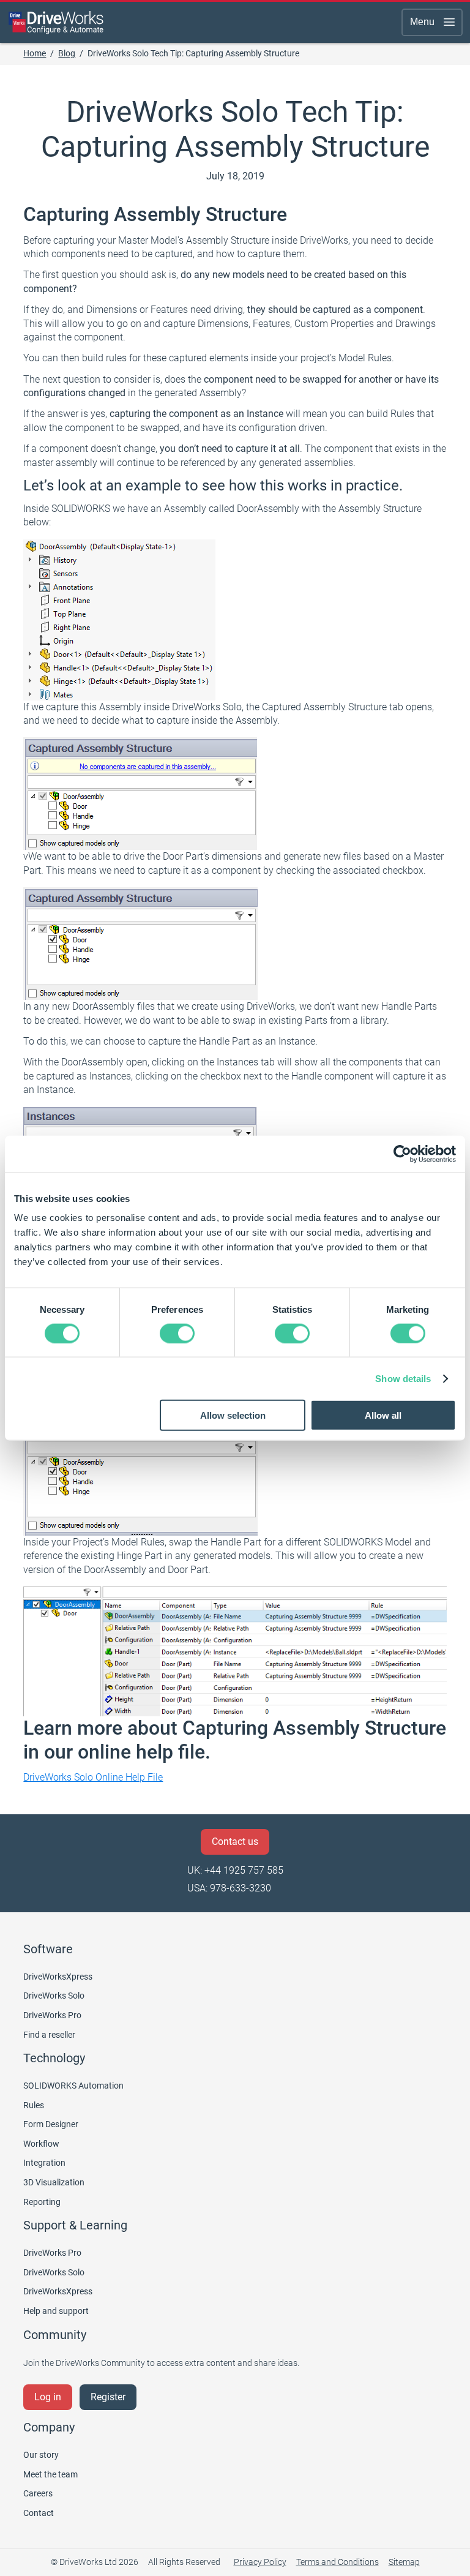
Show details (403, 1378)
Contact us (235, 1842)
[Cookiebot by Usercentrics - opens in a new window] (402, 1154)
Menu (422, 22)
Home (35, 53)
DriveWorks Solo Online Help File (93, 1777)
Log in (48, 2397)
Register (108, 2397)
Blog (67, 53)
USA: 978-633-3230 (229, 1888)
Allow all (383, 1415)
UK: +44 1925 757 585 (235, 1870)
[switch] (177, 1333)
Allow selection (233, 1415)
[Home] (56, 22)
